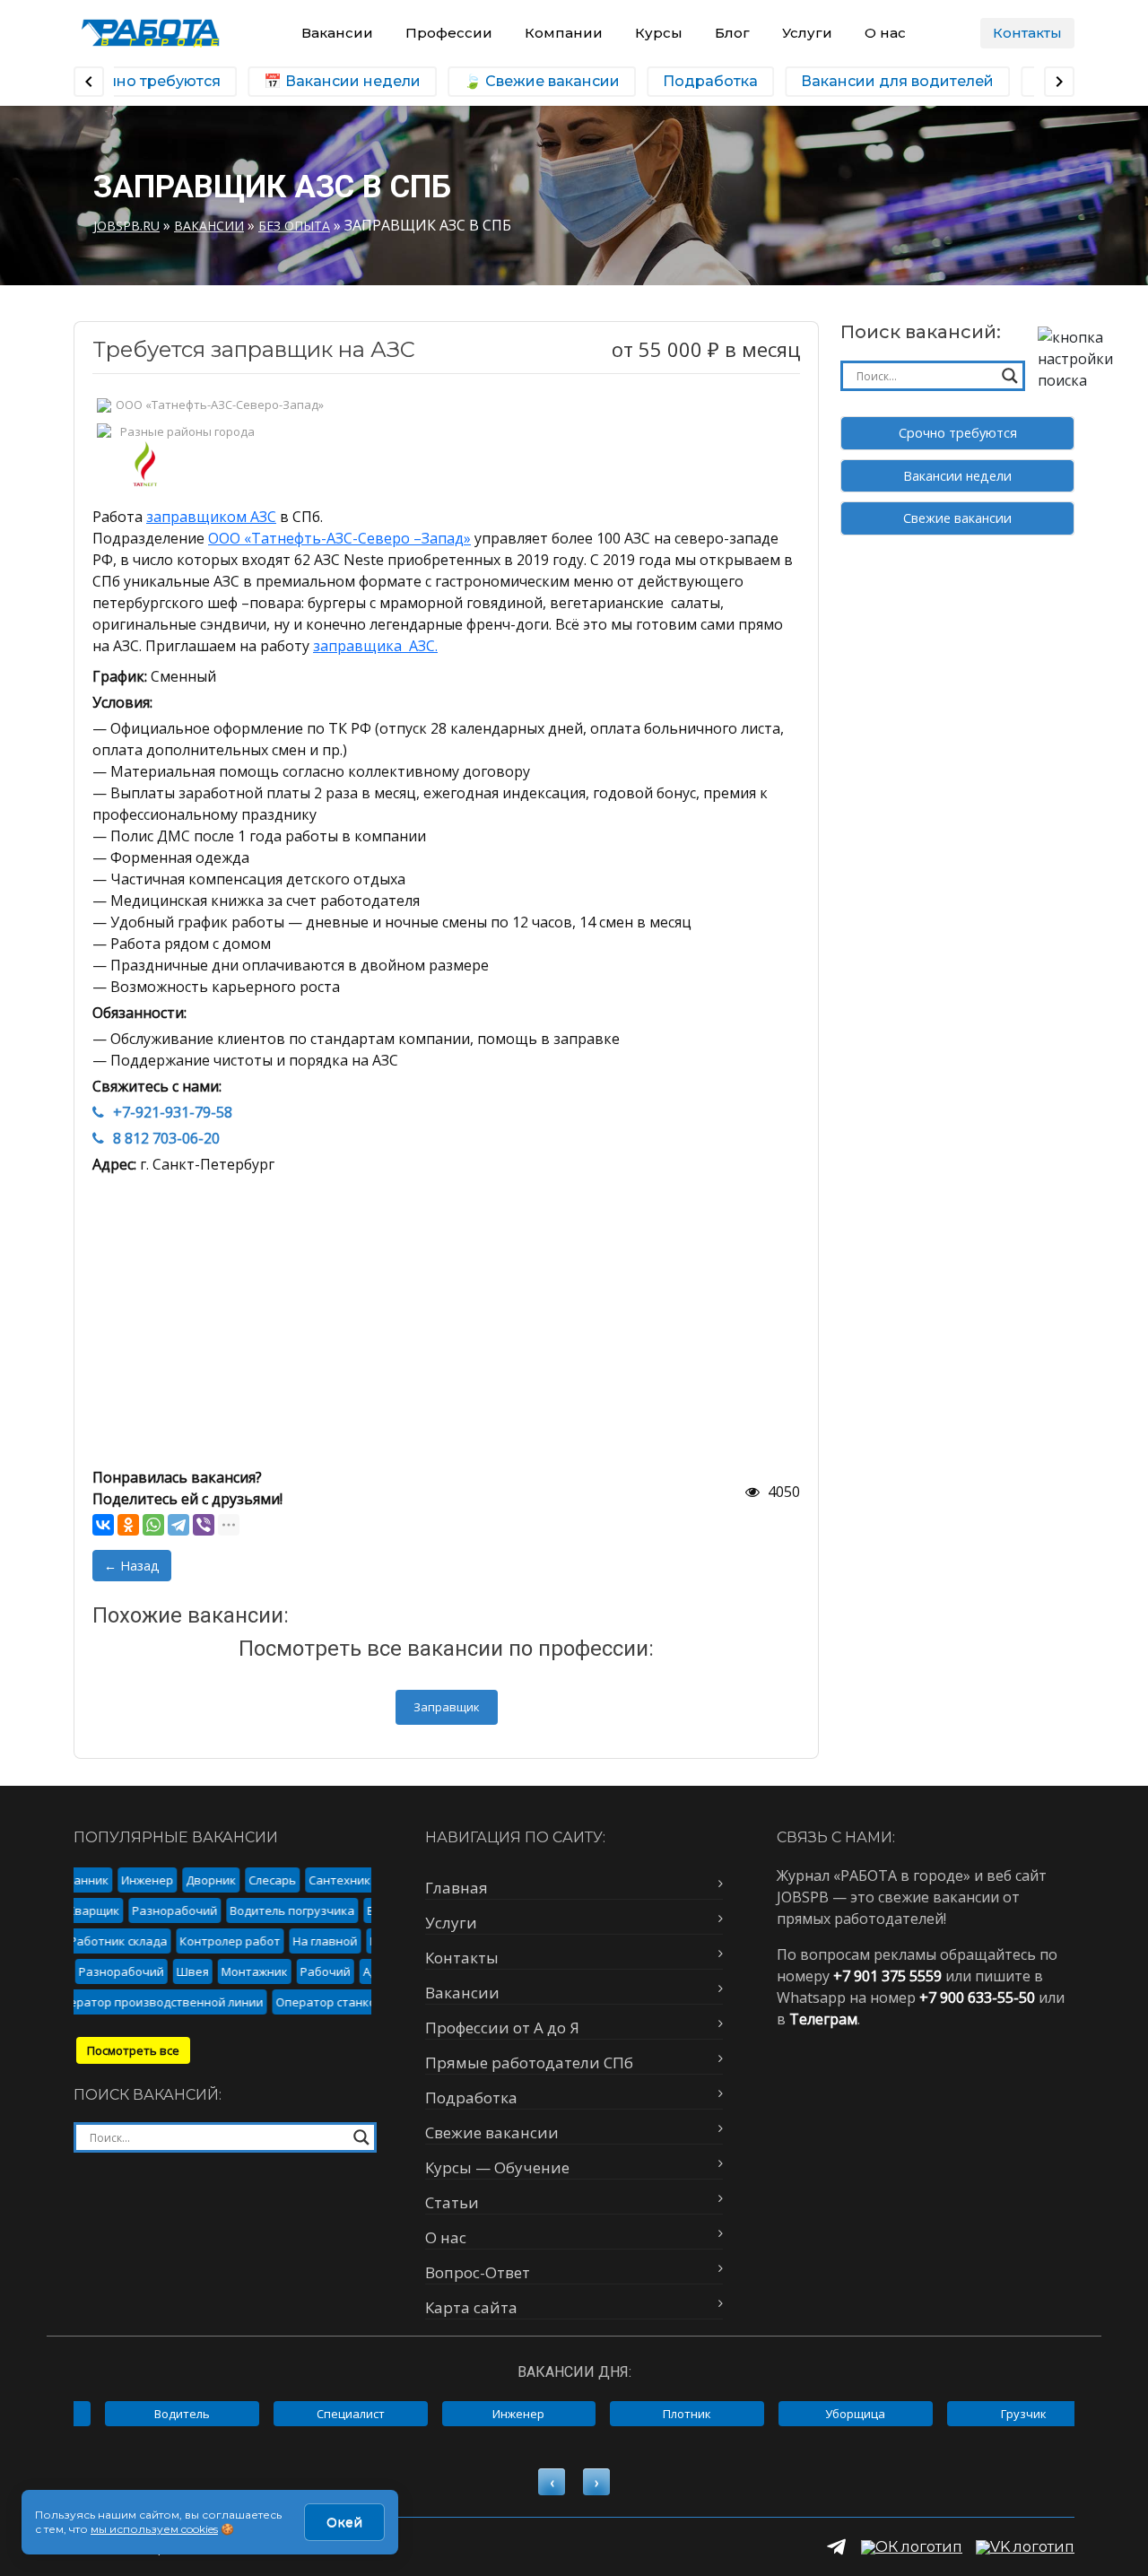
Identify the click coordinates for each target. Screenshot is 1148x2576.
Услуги (807, 33)
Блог (732, 33)
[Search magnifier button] (1010, 376)
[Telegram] (178, 1525)
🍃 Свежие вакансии (531, 81)
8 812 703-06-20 (166, 1138)
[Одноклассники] (128, 1525)
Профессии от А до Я (502, 2028)
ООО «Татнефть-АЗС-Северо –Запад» (339, 538)
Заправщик (447, 1707)
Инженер (136, 1880)
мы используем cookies (154, 2529)
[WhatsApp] (153, 1525)
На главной (304, 1941)
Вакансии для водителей (887, 81)
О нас (885, 33)
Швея (208, 1971)
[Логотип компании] (150, 32)
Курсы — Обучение (497, 2167)
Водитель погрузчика (308, 1910)
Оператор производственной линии (138, 2002)
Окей (344, 2522)
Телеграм (823, 2019)
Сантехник (329, 1880)
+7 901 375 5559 (887, 1976)
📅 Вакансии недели (331, 81)
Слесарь (261, 1880)
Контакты (1027, 33)
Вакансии (337, 33)
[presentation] (552, 2482)
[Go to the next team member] (1059, 82)
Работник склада (97, 1941)
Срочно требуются (958, 433)
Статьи (452, 2202)
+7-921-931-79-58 (173, 1112)
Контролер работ (209, 1941)
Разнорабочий (191, 1910)
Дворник (200, 1880)
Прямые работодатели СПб (529, 2063)
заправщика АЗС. (375, 646)
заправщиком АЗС (211, 517)
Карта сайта (471, 2307)
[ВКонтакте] (103, 1525)
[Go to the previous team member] (89, 82)
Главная (457, 1888)
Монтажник (270, 1971)
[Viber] (204, 1525)
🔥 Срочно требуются (127, 81)
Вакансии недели (957, 476)
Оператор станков (309, 2002)
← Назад (132, 1566)
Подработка (700, 81)
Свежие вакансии (957, 518)
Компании (564, 33)
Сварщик (109, 1910)
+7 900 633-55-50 (977, 1997)
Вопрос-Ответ (478, 2272)
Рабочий (341, 1971)
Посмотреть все (133, 2050)
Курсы (659, 33)
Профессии (449, 33)
